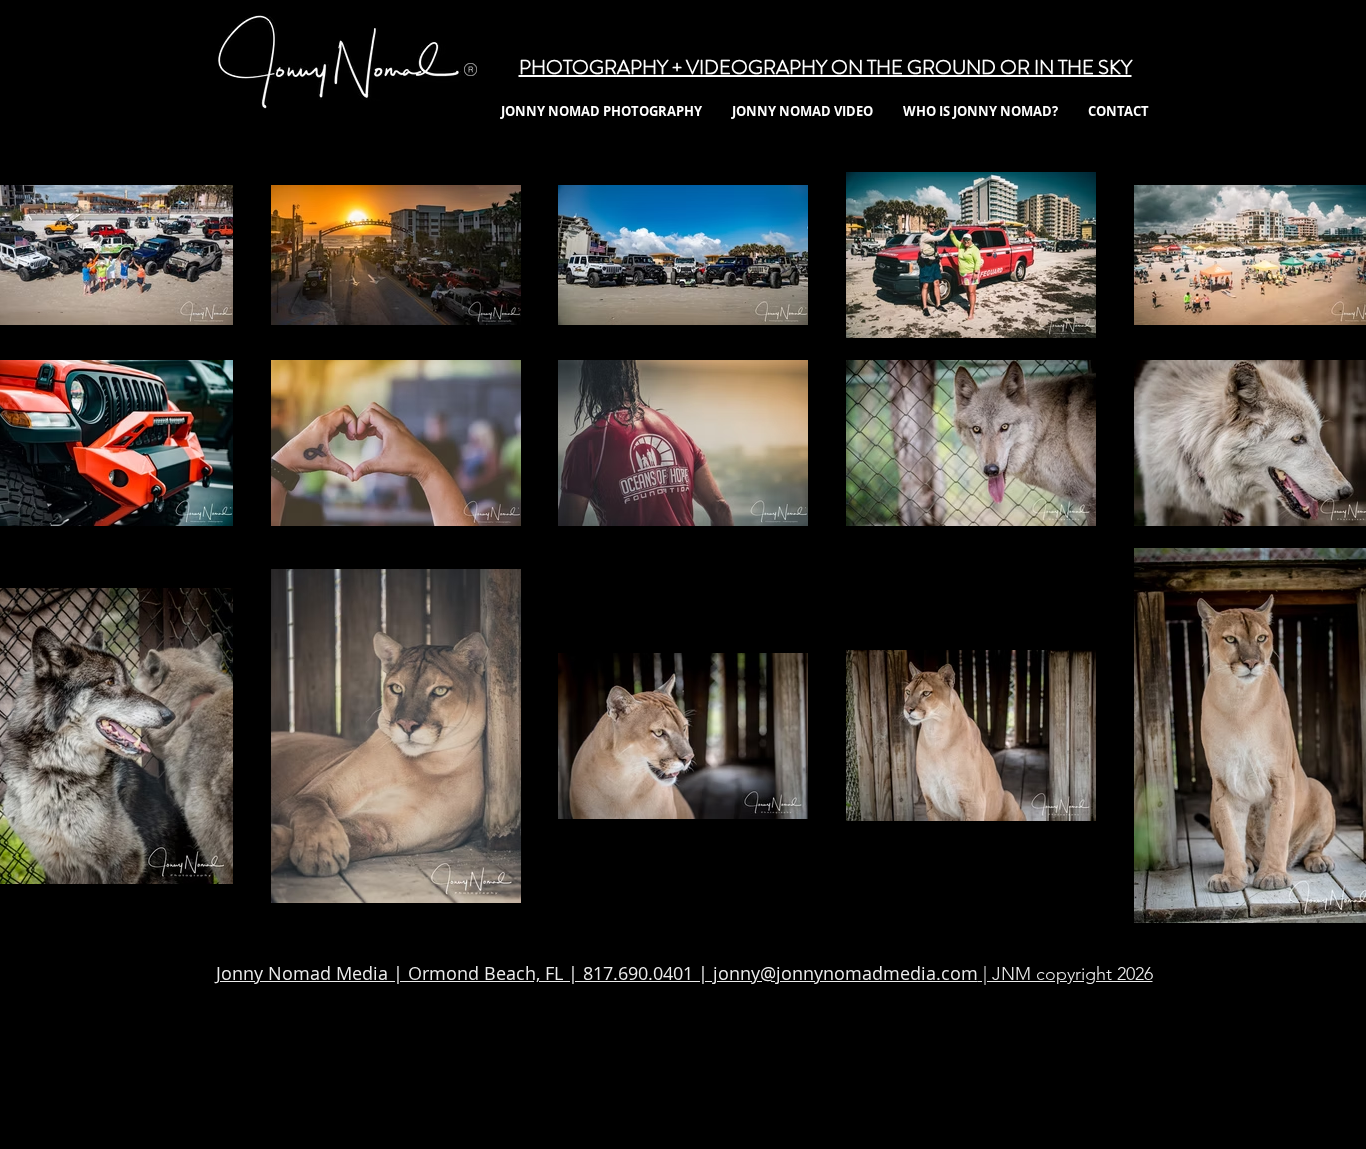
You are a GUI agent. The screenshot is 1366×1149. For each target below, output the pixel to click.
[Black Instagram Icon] (682, 1069)
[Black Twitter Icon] (591, 1069)
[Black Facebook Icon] (500, 1069)
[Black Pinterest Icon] (864, 1069)
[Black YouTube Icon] (773, 1069)
